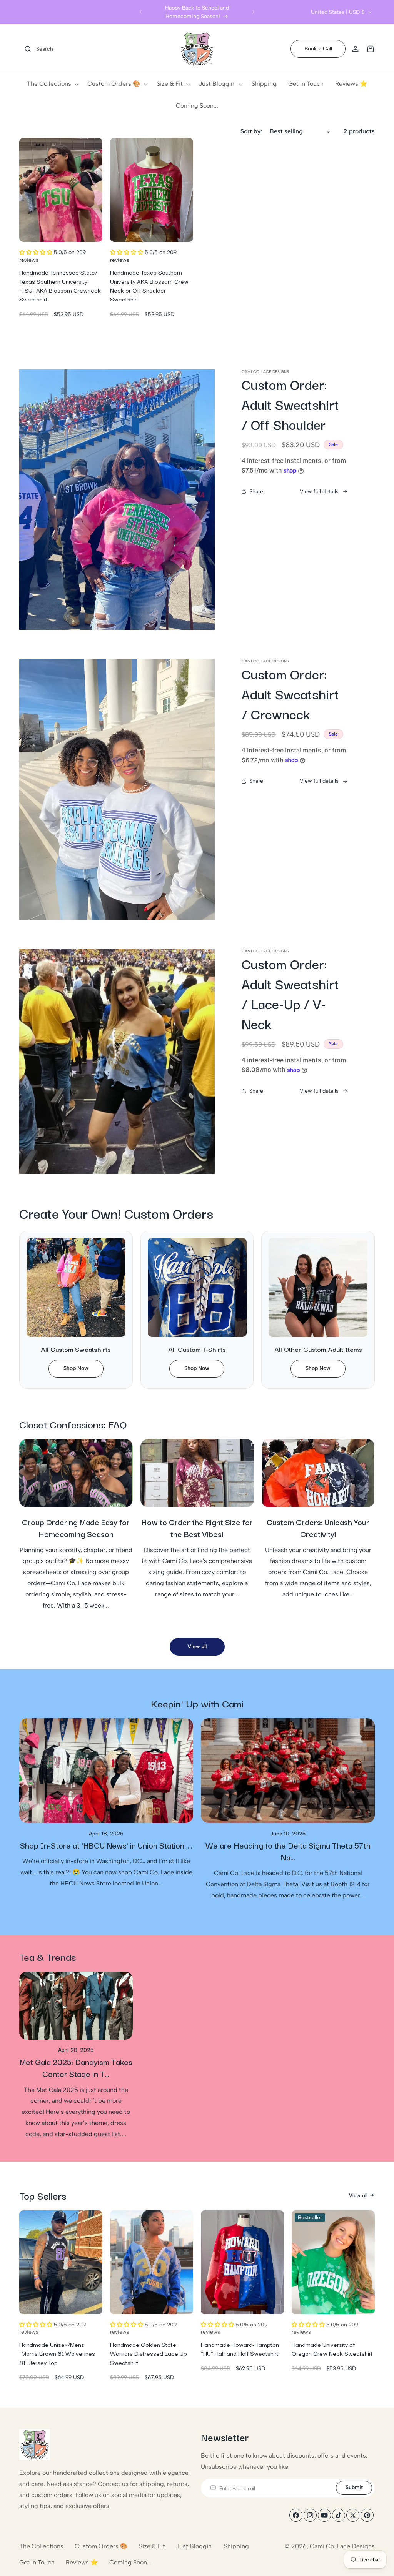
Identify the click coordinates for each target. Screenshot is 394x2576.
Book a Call (318, 49)
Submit (354, 2487)
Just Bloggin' (194, 2546)
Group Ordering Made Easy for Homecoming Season (76, 1528)
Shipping (236, 2546)
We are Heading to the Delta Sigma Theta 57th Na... (288, 1851)
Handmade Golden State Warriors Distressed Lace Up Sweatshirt (149, 2353)
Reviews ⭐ (82, 2562)
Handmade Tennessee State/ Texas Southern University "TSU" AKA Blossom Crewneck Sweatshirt (60, 285)
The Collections (41, 2546)
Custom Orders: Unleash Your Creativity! (318, 1528)
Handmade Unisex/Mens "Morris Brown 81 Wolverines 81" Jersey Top (57, 2353)
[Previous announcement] (140, 12)
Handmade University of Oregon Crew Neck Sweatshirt (332, 2349)
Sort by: (251, 131)
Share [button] (256, 492)
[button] (36, 49)
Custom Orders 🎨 (101, 2546)
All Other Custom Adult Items (318, 1349)
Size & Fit (152, 2546)
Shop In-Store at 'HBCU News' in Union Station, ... (106, 1845)
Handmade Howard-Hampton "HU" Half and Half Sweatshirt (240, 2349)
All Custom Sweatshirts (76, 1349)
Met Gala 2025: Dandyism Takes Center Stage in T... (76, 2068)
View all (197, 1647)
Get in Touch (37, 2562)
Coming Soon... (130, 2562)
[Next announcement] (254, 12)
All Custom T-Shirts (197, 1349)
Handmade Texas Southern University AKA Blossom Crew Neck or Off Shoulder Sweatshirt (149, 285)
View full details (319, 492)
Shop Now (76, 1368)
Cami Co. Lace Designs (342, 2546)
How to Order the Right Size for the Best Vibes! (197, 1528)
